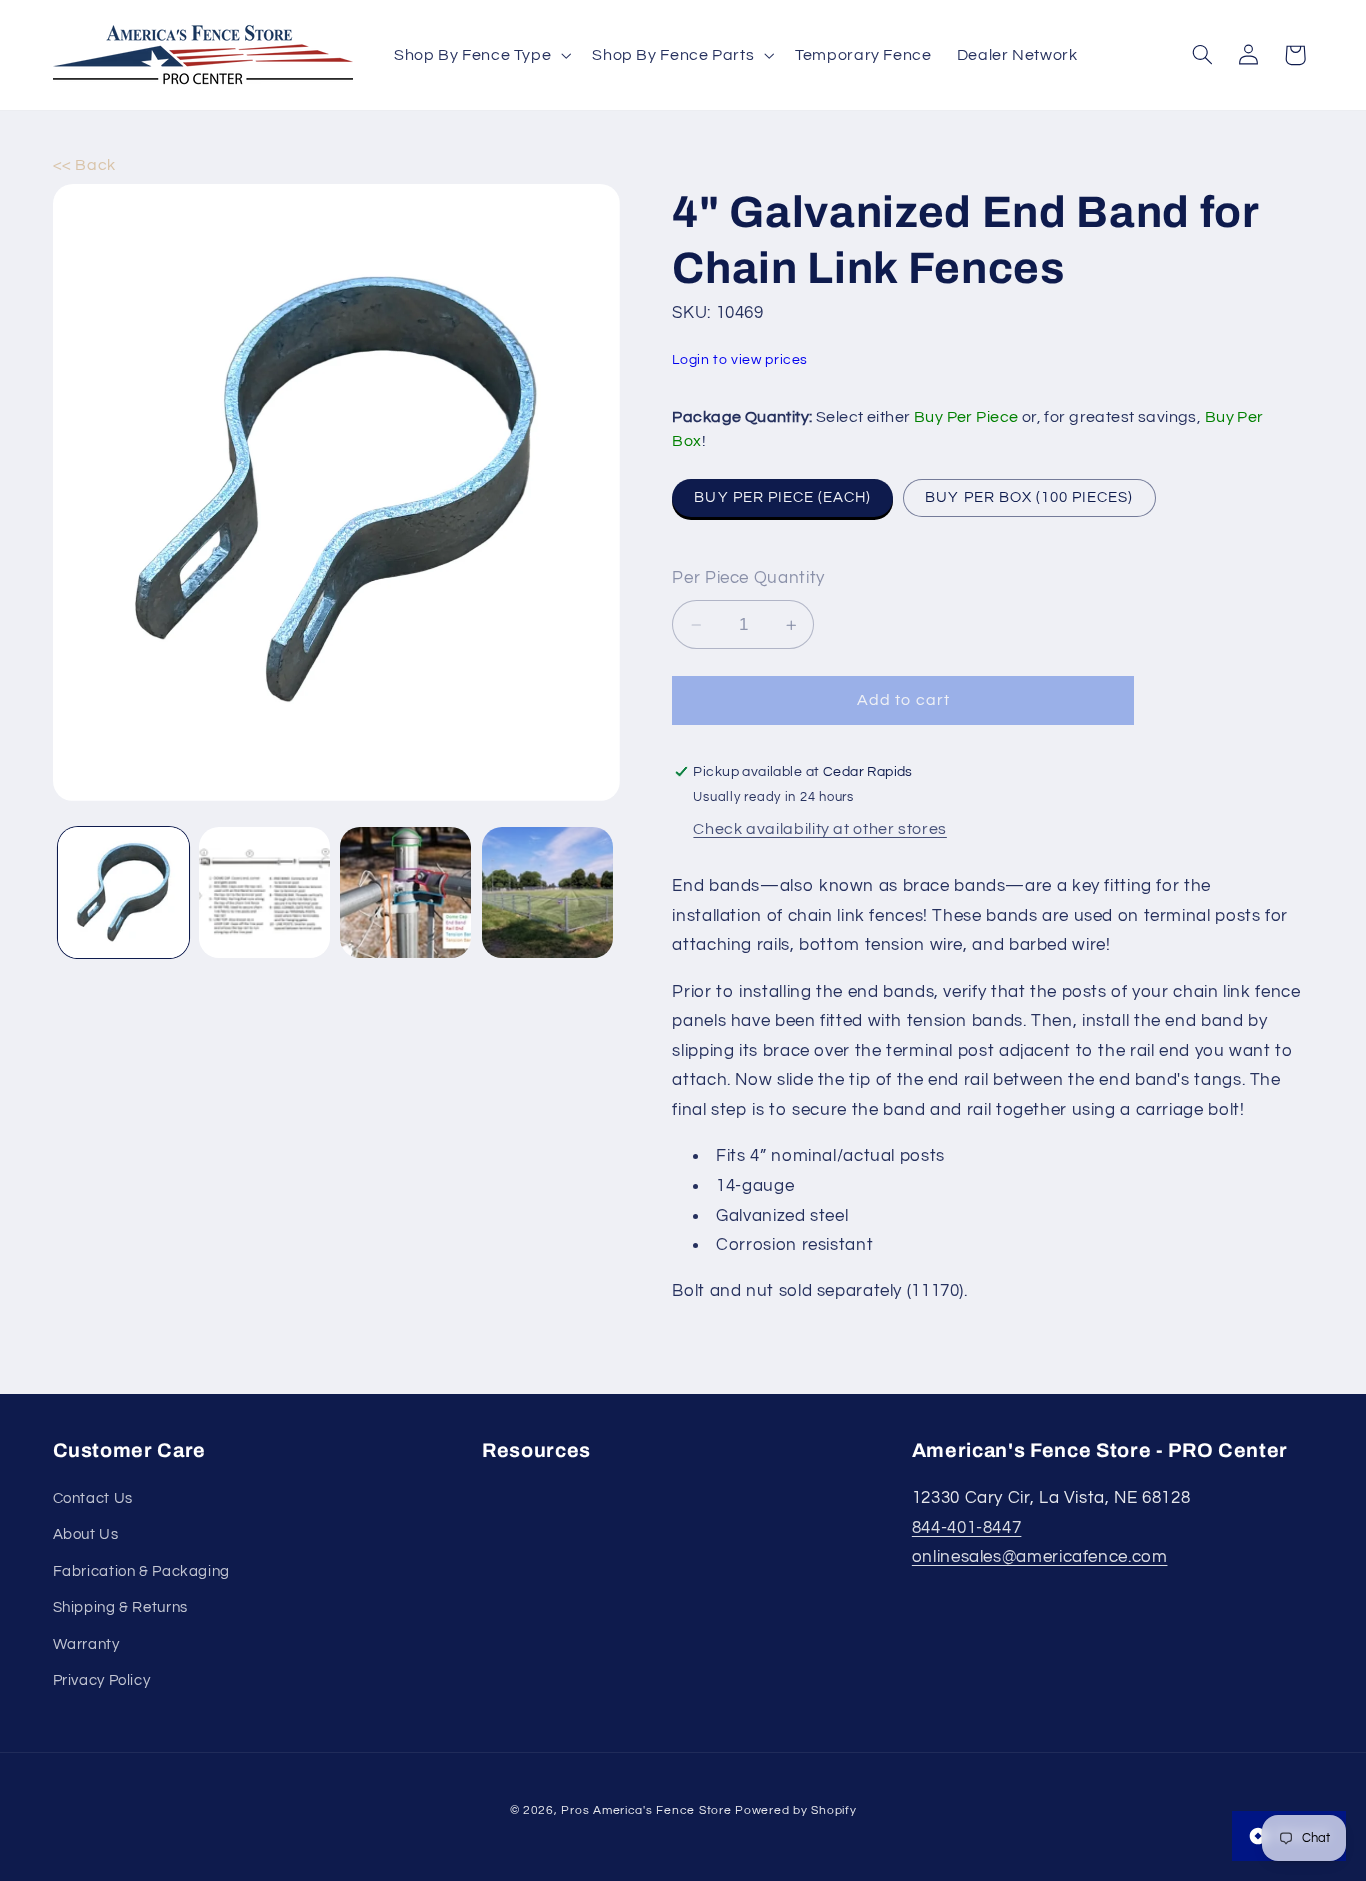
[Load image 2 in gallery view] (264, 892)
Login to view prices (740, 360)
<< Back (84, 165)
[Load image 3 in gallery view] (405, 892)
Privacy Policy (102, 1680)
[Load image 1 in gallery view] (123, 892)
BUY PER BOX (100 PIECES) (1029, 497)
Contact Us (93, 1498)
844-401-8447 (967, 1528)
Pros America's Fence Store (646, 1809)
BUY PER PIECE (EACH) (782, 497)
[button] (480, 54)
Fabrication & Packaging (142, 1571)
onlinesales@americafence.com (1040, 1557)
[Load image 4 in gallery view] (547, 892)
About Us (86, 1534)
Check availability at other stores (819, 830)
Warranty (86, 1644)
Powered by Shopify (795, 1809)
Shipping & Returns (120, 1607)
